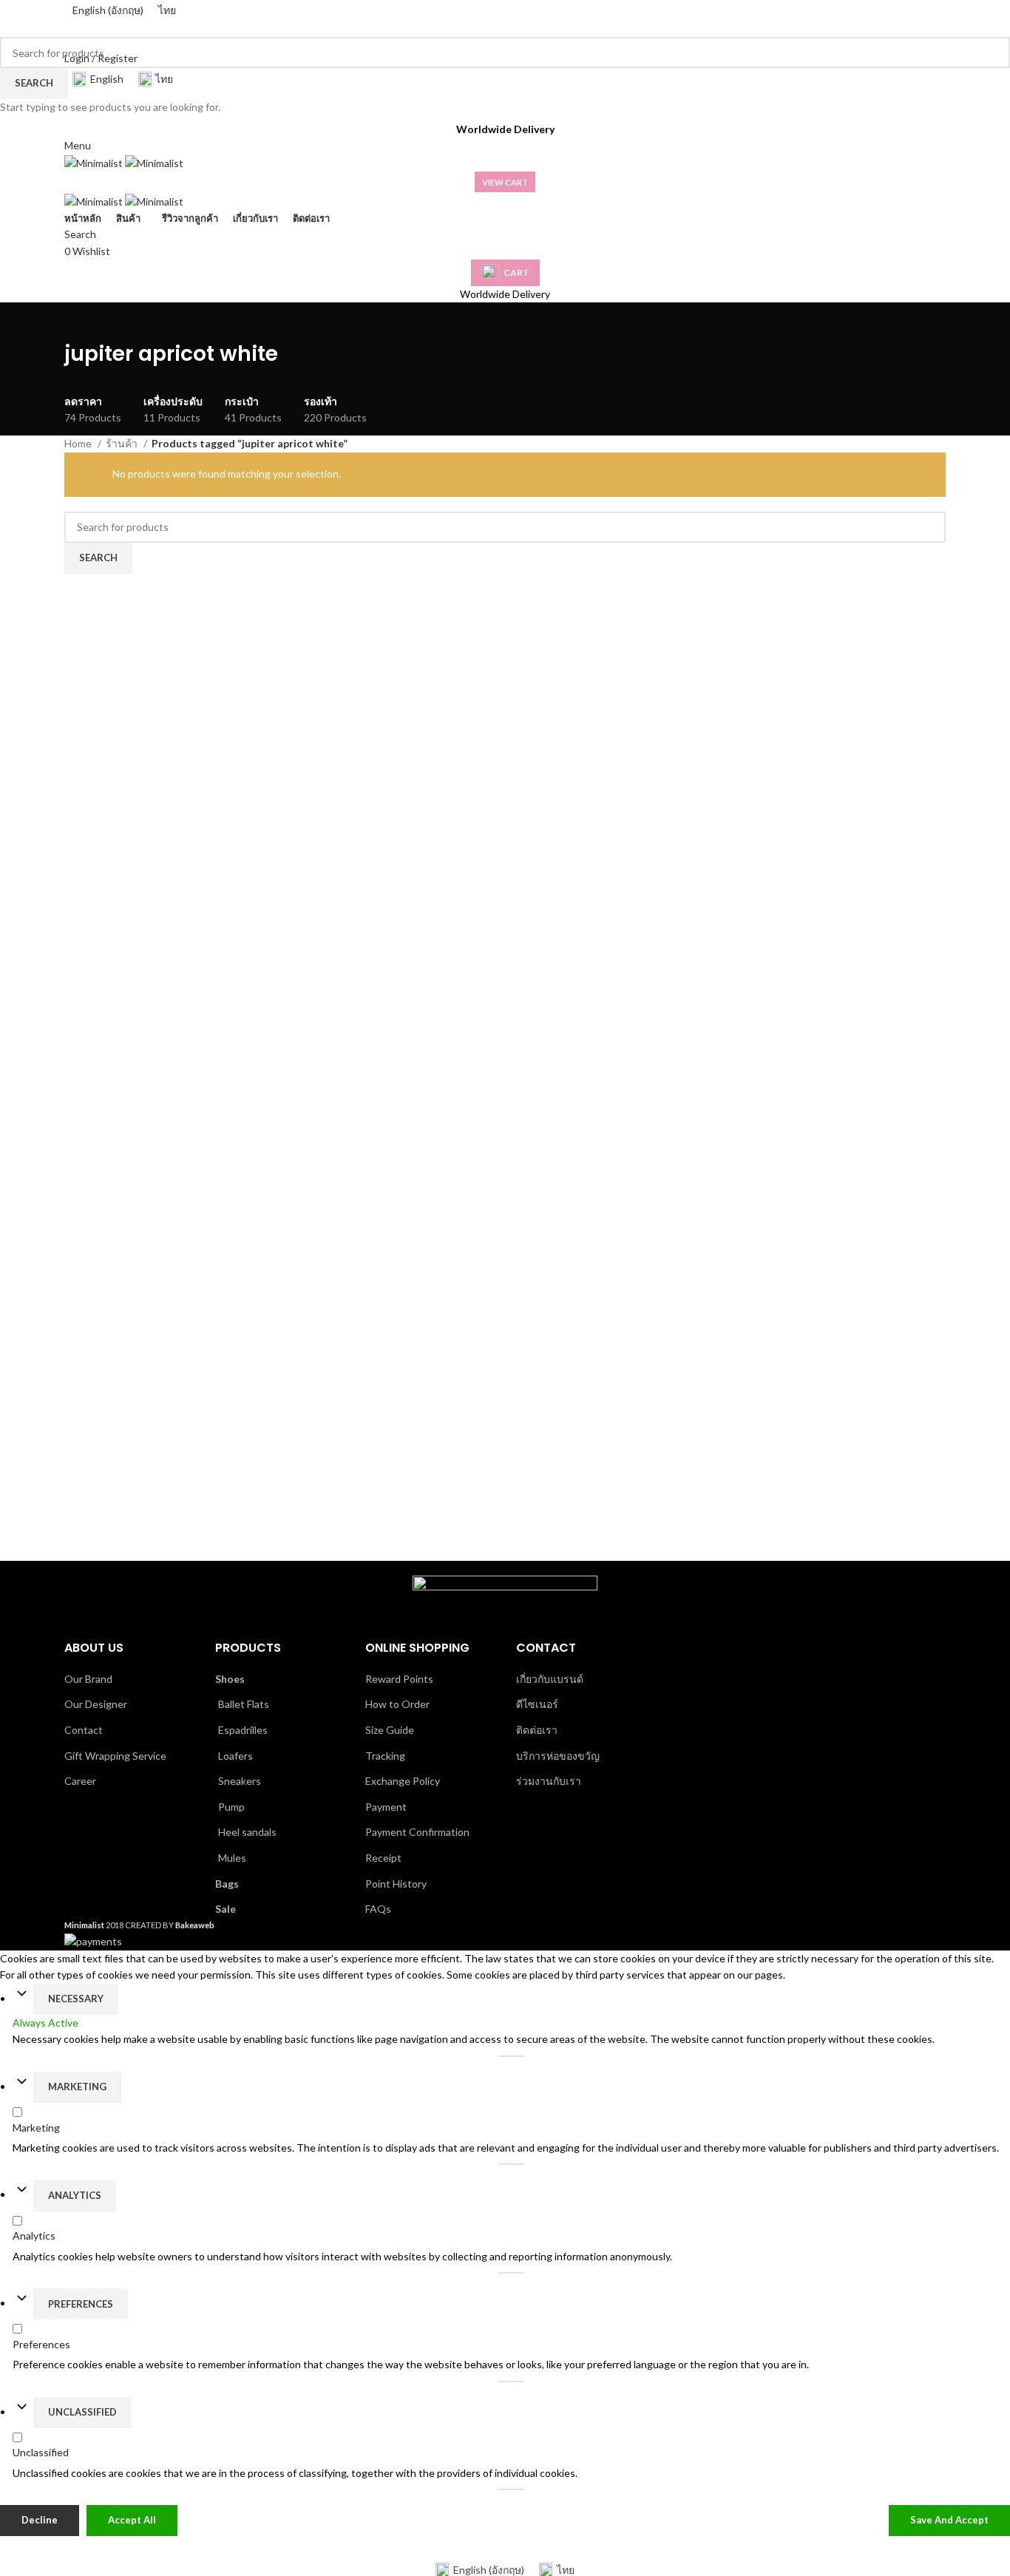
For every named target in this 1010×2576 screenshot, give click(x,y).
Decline (40, 2521)
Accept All (132, 2521)
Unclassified (82, 2412)
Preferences (81, 2304)
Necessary (76, 1999)
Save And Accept (949, 2521)
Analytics (75, 2195)
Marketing (77, 2087)
